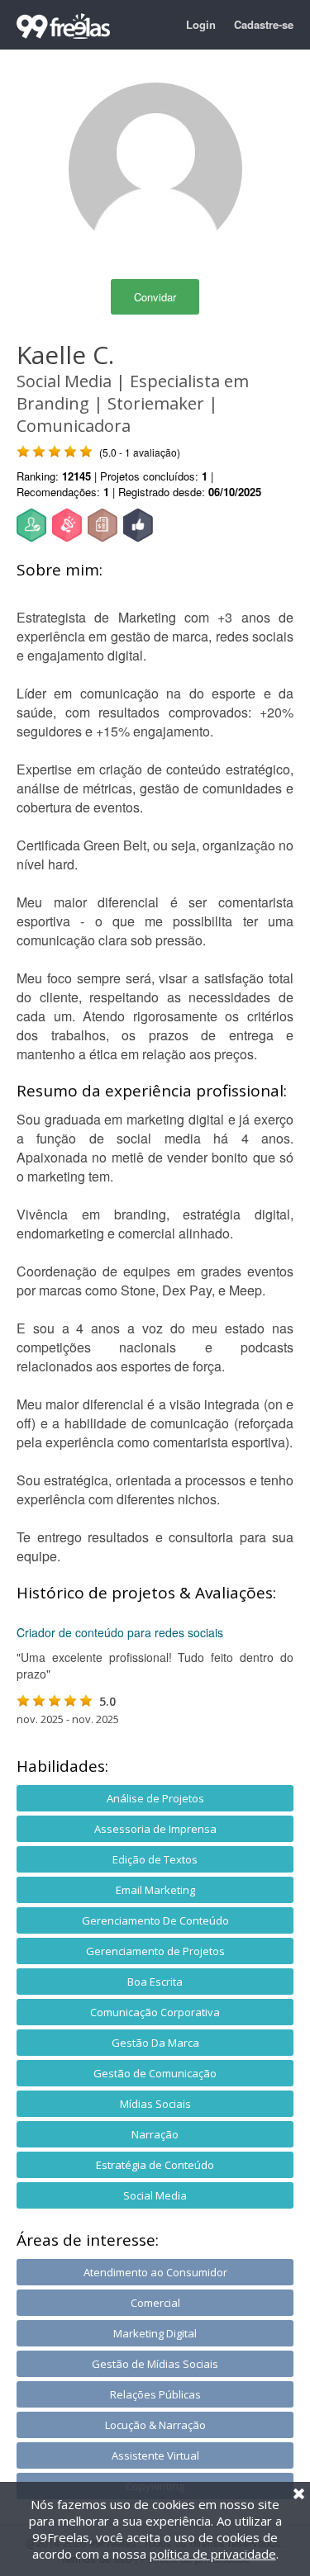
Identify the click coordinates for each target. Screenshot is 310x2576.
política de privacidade (213, 2554)
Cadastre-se (264, 24)
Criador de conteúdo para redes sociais (120, 1632)
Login (201, 24)
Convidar (155, 297)
